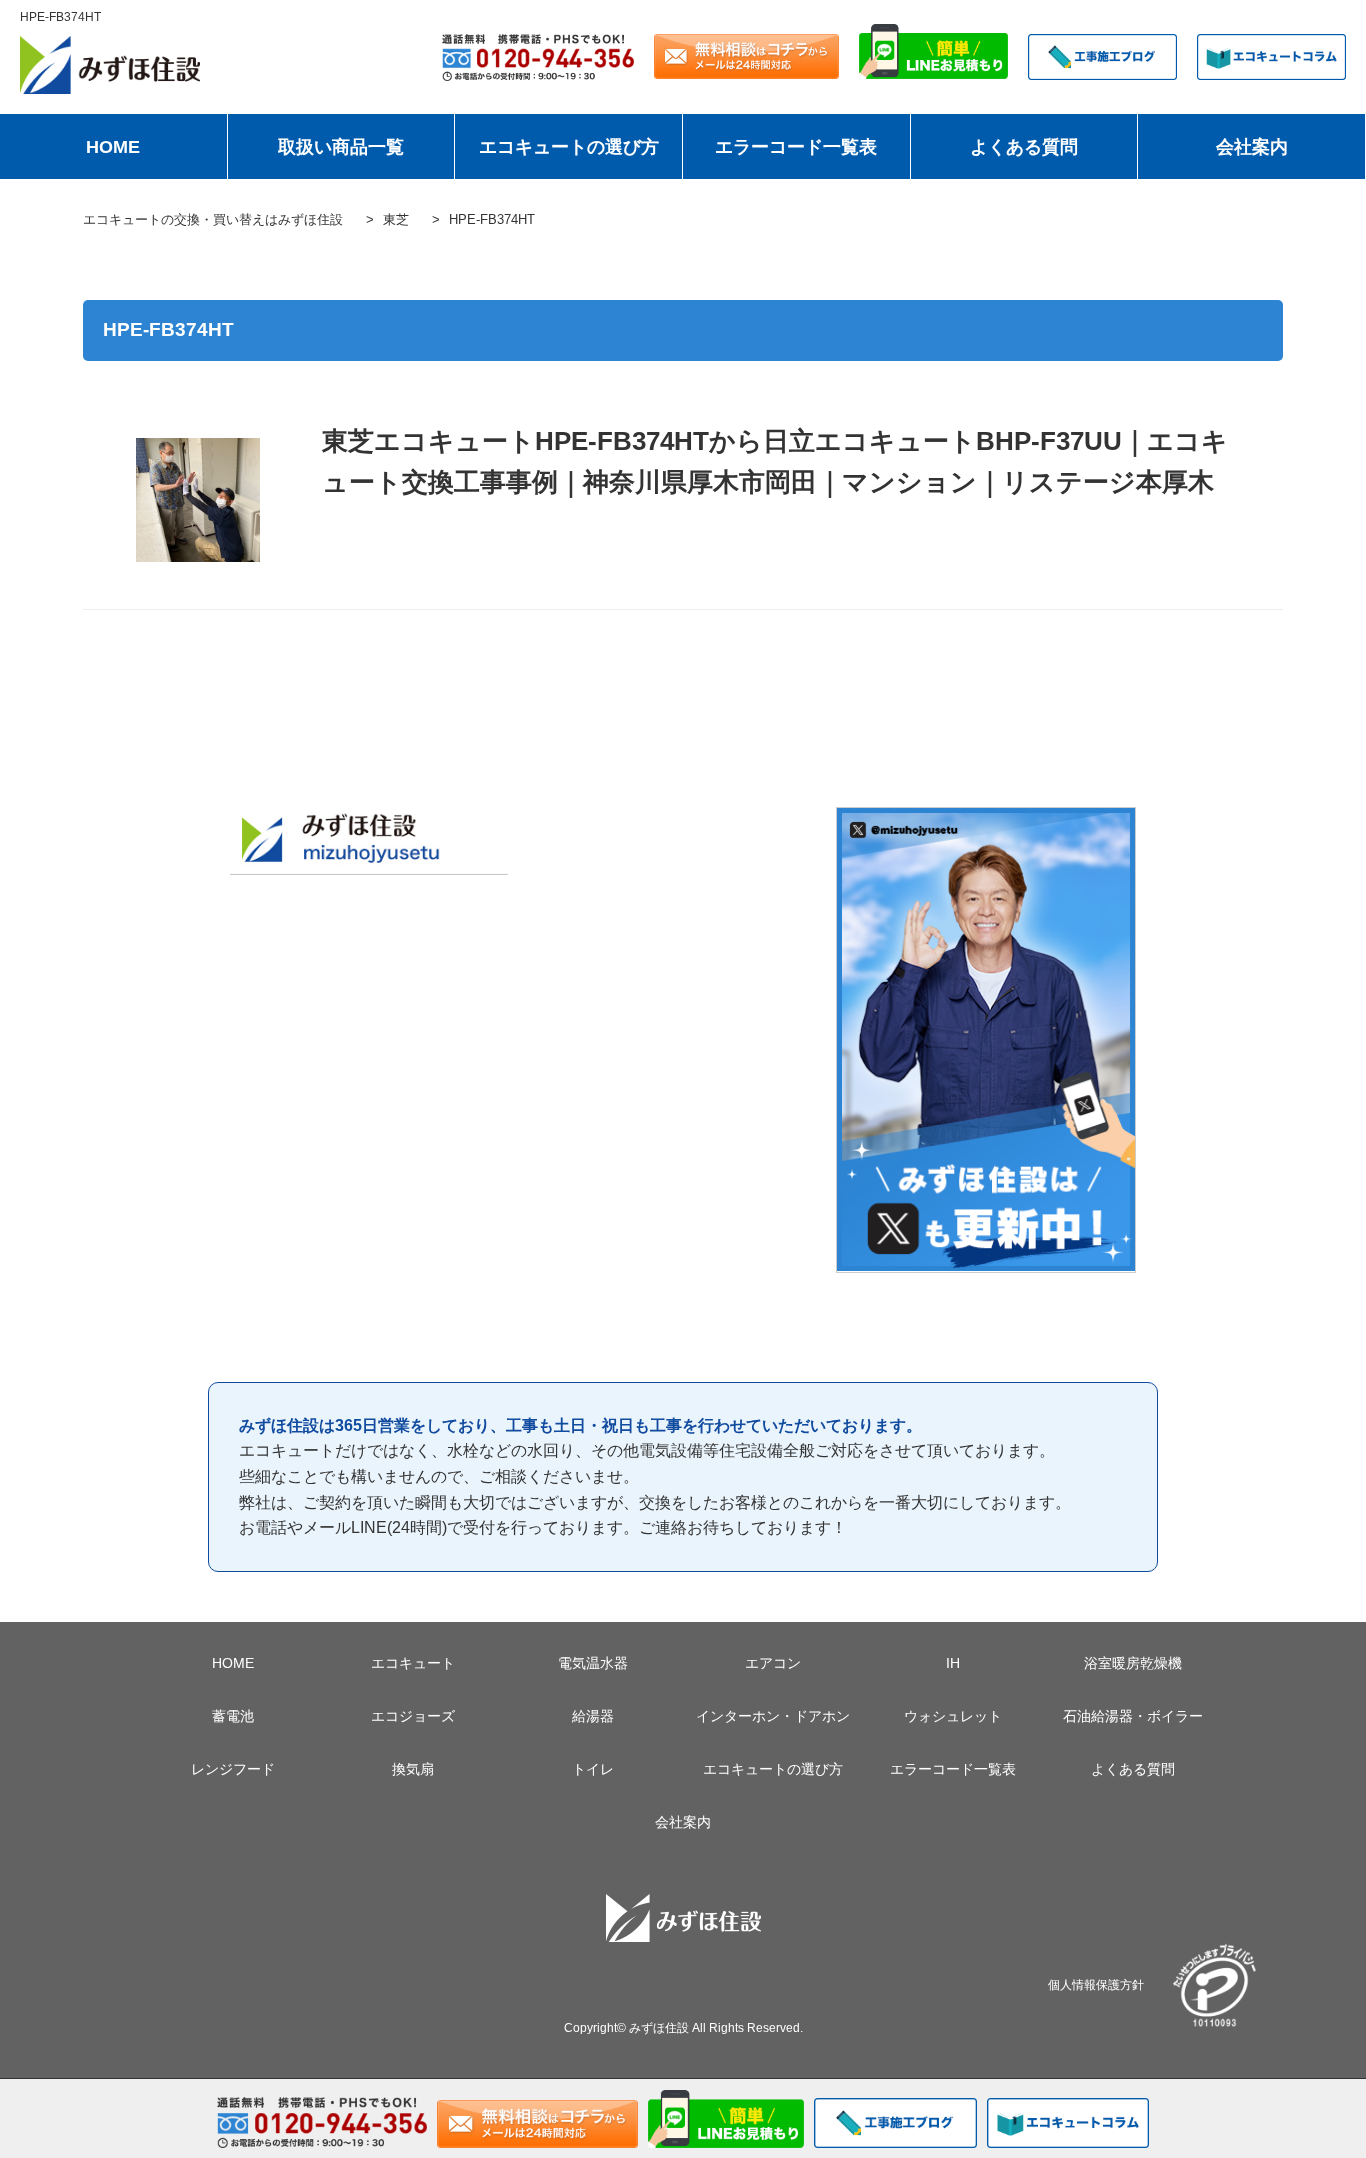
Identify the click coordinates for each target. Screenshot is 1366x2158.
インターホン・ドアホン (773, 1716)
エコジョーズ (413, 1716)
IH (953, 1663)
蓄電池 (233, 1716)
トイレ (593, 1769)
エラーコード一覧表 (796, 147)
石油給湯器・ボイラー (1133, 1716)
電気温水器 (593, 1663)
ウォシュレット (953, 1716)
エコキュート (413, 1663)
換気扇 (413, 1769)
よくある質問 (1024, 147)
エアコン (773, 1663)
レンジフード (233, 1769)
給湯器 (593, 1716)
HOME (113, 147)
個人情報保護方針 (1096, 1984)
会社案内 (1252, 147)
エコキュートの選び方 (569, 147)
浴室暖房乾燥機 (1133, 1663)
